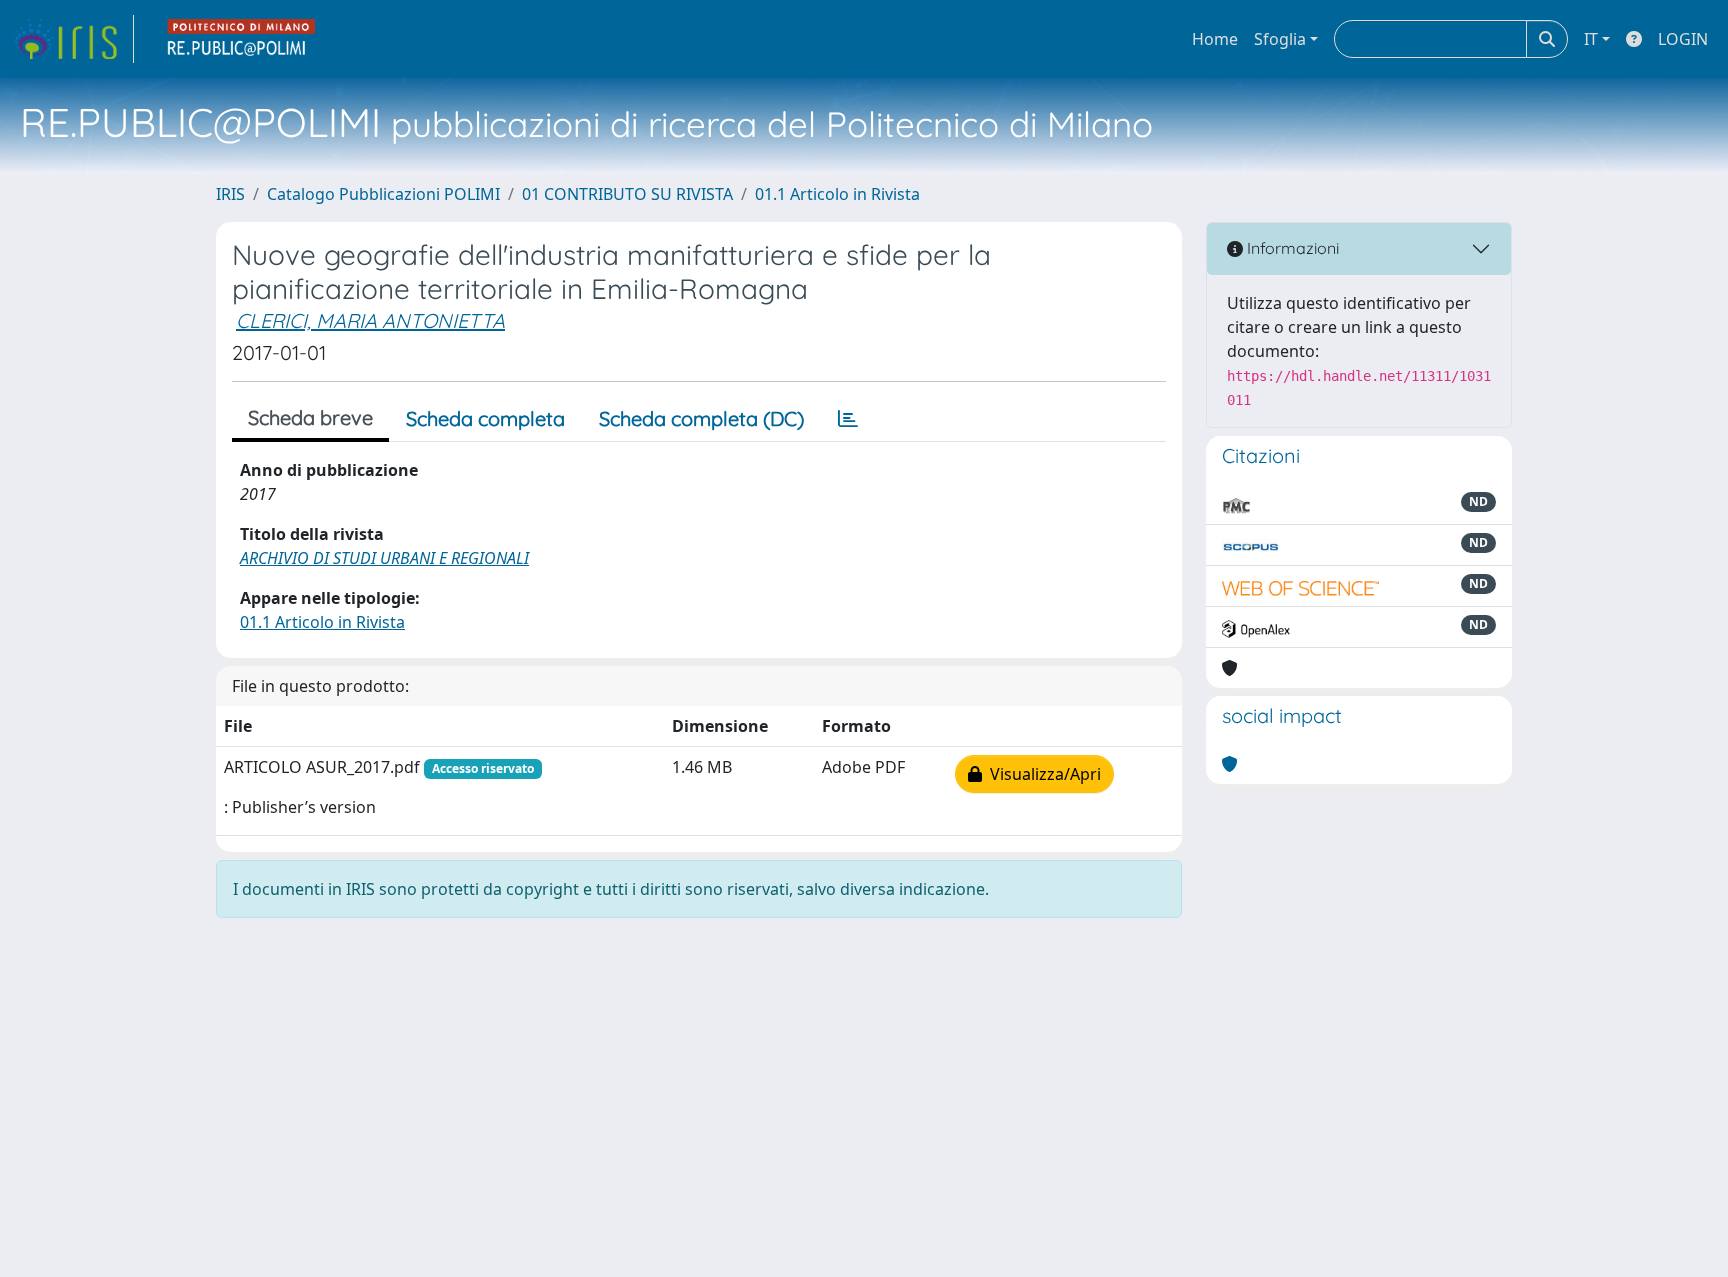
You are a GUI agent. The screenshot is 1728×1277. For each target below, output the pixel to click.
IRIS (230, 194)
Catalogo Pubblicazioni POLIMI (383, 194)
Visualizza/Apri (1041, 774)
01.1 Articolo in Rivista (837, 194)
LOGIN (1683, 39)
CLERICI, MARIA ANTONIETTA (370, 320)
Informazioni (1291, 248)
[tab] (848, 419)
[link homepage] (73, 39)
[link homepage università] (242, 39)
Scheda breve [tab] (310, 417)
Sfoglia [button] (1280, 39)
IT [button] (1591, 39)
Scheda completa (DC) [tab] (701, 418)
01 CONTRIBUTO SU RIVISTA (627, 194)
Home (1215, 39)
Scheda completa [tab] (485, 418)
